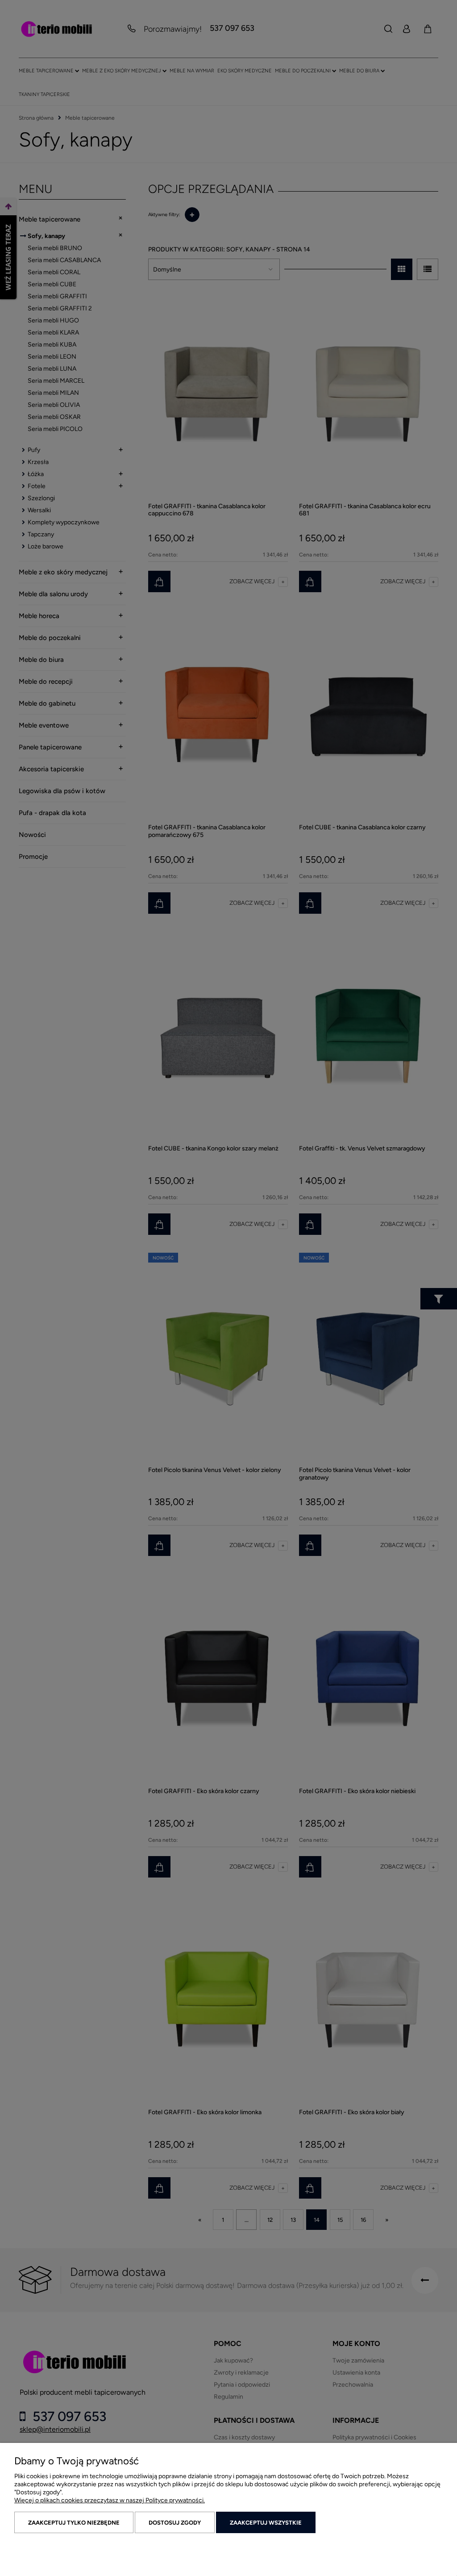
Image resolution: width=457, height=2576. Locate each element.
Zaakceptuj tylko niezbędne (74, 2523)
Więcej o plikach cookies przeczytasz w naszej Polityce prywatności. (110, 2500)
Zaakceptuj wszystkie (266, 2523)
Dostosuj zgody (175, 2523)
